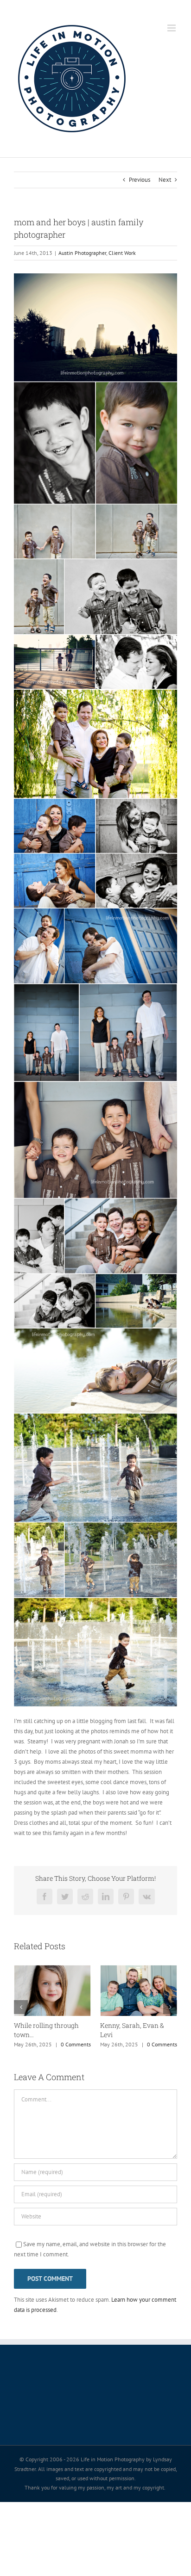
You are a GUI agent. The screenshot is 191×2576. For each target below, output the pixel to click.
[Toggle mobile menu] (172, 28)
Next (165, 180)
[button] (21, 2007)
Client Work (122, 253)
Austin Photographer (82, 253)
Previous (140, 180)
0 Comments (76, 2044)
